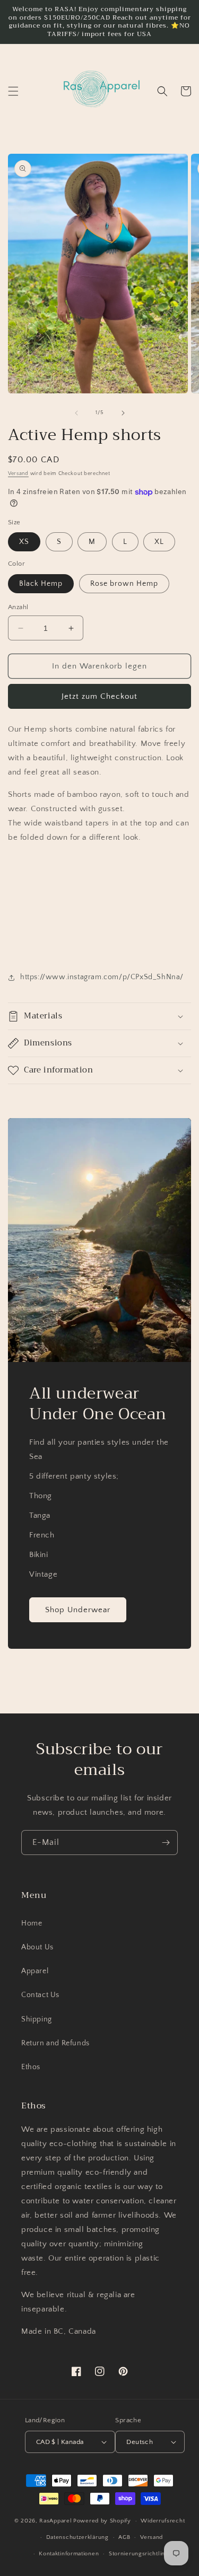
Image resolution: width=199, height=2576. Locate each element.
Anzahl (18, 607)
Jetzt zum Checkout (99, 696)
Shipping (37, 2019)
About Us (37, 1947)
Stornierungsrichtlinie (139, 2554)
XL (159, 542)
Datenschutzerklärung (77, 2537)
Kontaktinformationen (69, 2554)
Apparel (35, 1971)
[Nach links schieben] (76, 413)
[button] (13, 91)
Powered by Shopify (102, 2521)
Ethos (31, 2067)
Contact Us (40, 1995)
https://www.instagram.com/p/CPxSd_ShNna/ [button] (102, 977)
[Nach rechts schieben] (123, 413)
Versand (18, 474)
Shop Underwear (78, 1610)
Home (32, 1923)
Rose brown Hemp (124, 584)
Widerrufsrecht (163, 2521)
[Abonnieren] (166, 1843)
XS (24, 542)
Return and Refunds (55, 2043)
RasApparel (55, 2521)
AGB (124, 2537)
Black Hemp (41, 584)
